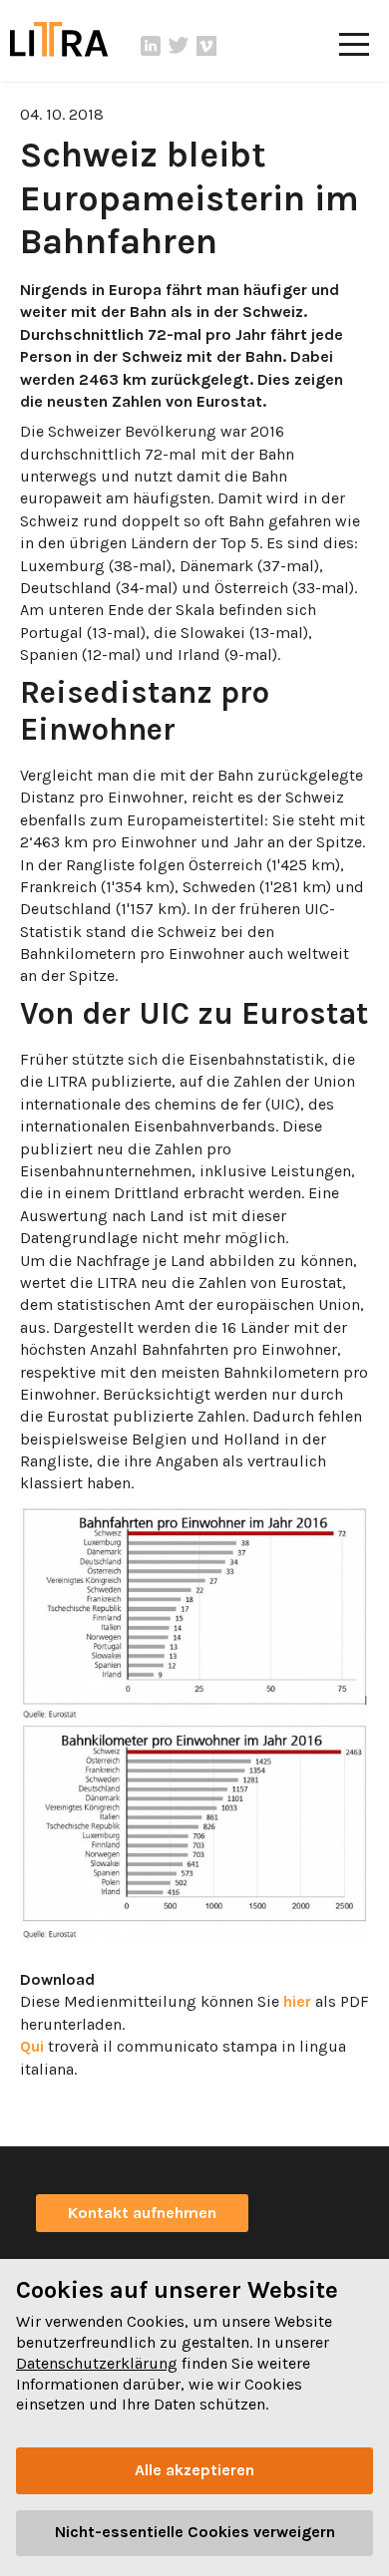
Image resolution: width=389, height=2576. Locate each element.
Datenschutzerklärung (97, 2363)
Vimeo (206, 46)
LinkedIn (151, 46)
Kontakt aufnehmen (142, 2213)
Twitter (179, 46)
